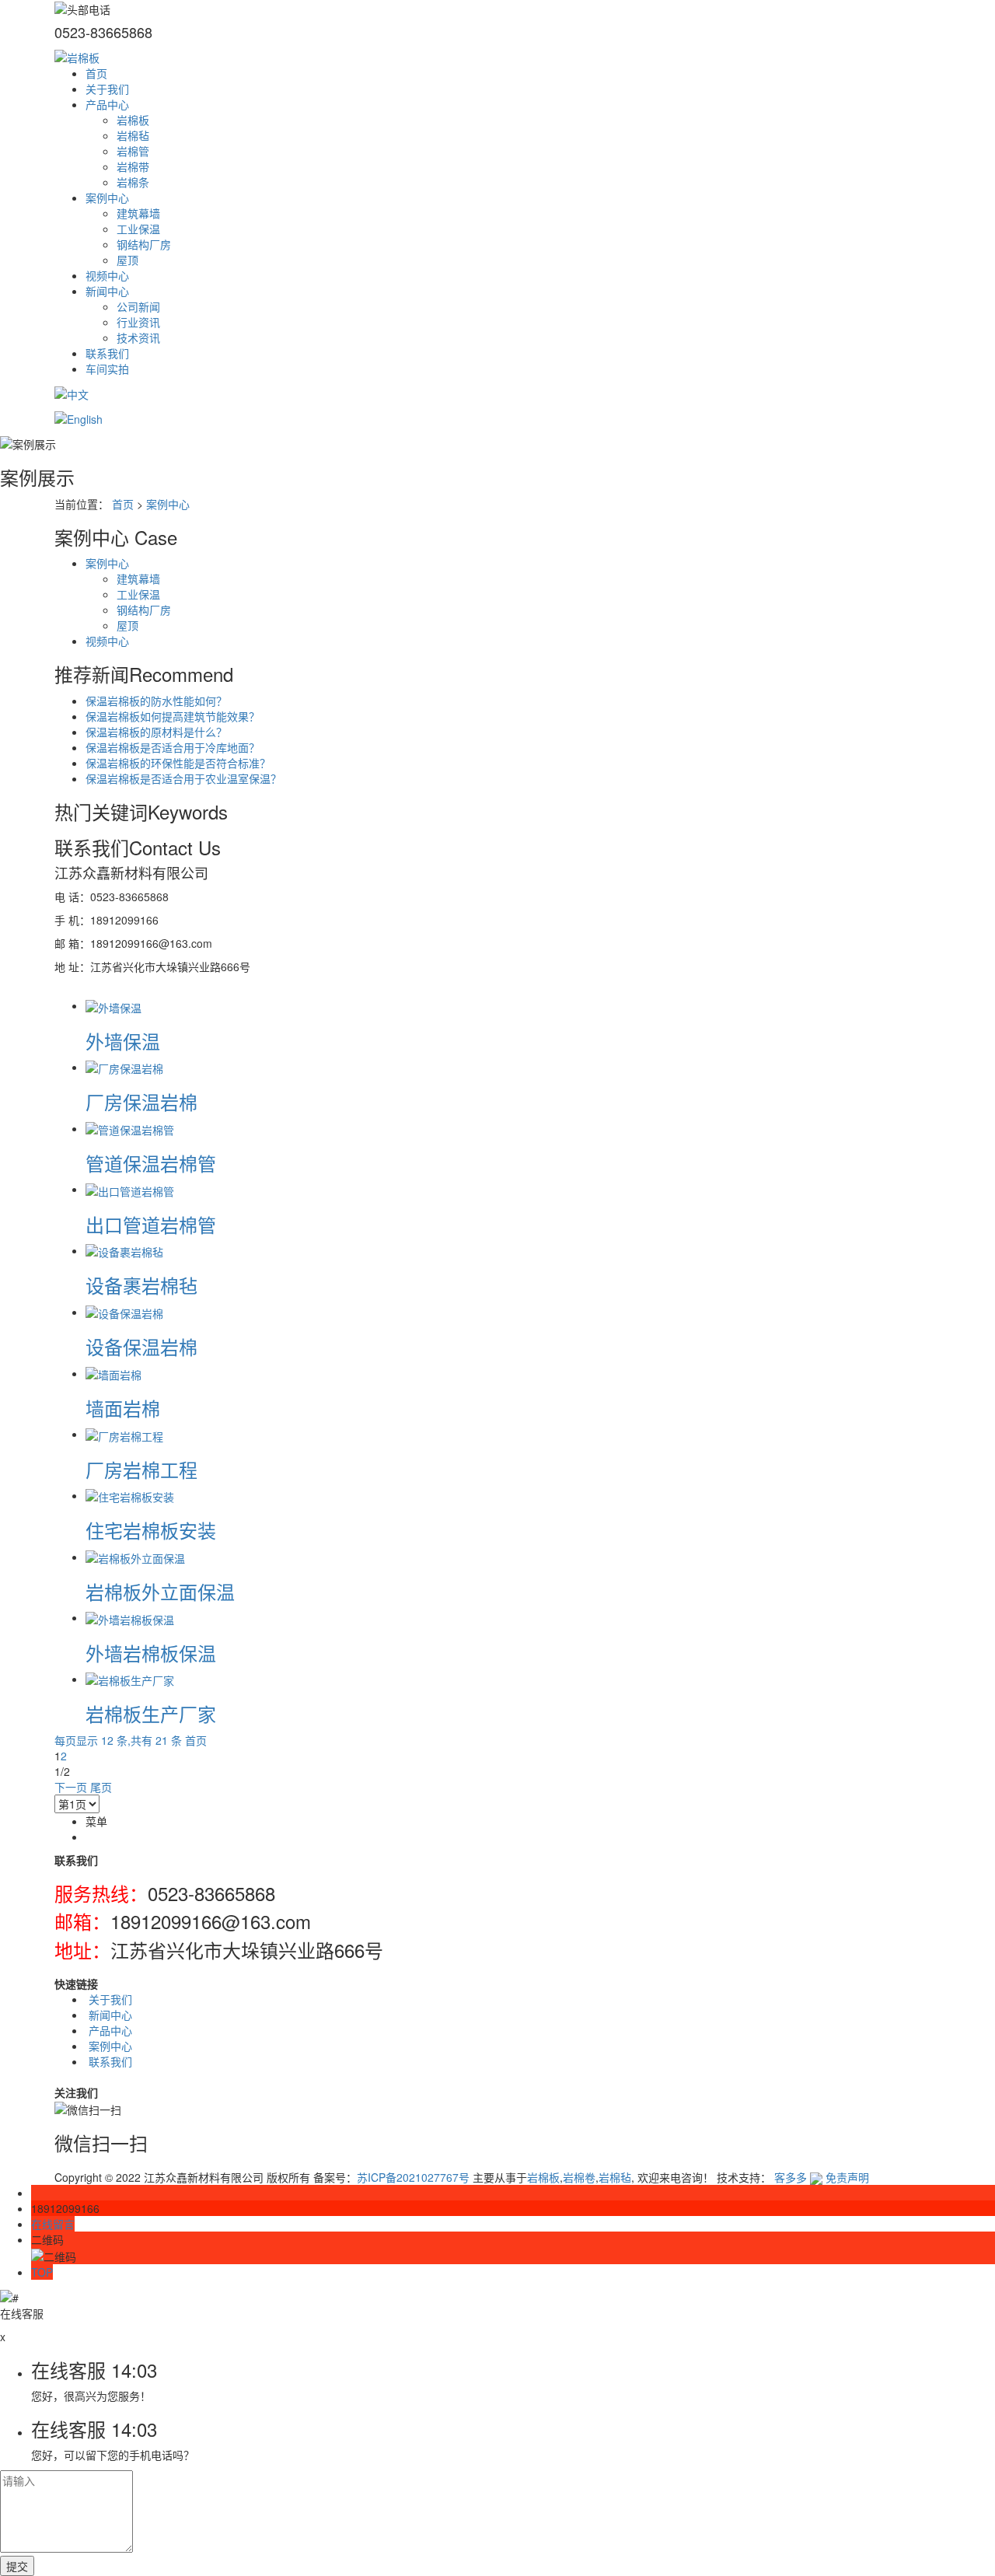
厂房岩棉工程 (141, 1469)
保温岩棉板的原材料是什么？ (156, 732)
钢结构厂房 (144, 244)
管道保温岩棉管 (151, 1163)
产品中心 (107, 104)
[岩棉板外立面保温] (135, 1557)
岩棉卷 (579, 2177)
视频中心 (107, 275)
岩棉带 (133, 166)
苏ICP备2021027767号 (413, 2177)
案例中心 (107, 197)
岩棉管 (133, 151)
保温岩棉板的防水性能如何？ (156, 701)
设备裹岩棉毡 (141, 1285)
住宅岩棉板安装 (151, 1530)
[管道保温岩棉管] (130, 1128)
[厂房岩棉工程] (124, 1434)
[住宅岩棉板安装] (130, 1495)
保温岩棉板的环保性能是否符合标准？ (178, 763)
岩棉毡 (133, 135)
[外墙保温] (113, 1005)
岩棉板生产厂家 (151, 1713)
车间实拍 (107, 369)
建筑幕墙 (138, 213)
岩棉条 (133, 182)
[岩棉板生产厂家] (130, 1679)
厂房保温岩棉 (141, 1101)
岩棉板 (133, 120)
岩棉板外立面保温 (160, 1591)
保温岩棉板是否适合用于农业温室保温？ (183, 778)
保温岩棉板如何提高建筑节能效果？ (173, 716)
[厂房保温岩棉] (124, 1067)
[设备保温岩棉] (124, 1312)
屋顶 (127, 260)
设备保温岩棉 (141, 1346)
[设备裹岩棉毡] (124, 1250)
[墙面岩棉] (113, 1373)
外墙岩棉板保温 (151, 1653)
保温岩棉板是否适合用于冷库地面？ (173, 747)
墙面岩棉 (123, 1408)
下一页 (71, 1787)
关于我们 (107, 89)
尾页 (101, 1787)
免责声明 (847, 2177)
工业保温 (138, 229)
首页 (96, 73)
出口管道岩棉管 (151, 1224)
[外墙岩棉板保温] (130, 1617)
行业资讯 (138, 322)
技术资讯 (138, 337)
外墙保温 (123, 1041)
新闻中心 (107, 291)
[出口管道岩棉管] (130, 1189)
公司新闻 (138, 306)
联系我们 (107, 353)
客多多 (791, 2177)
